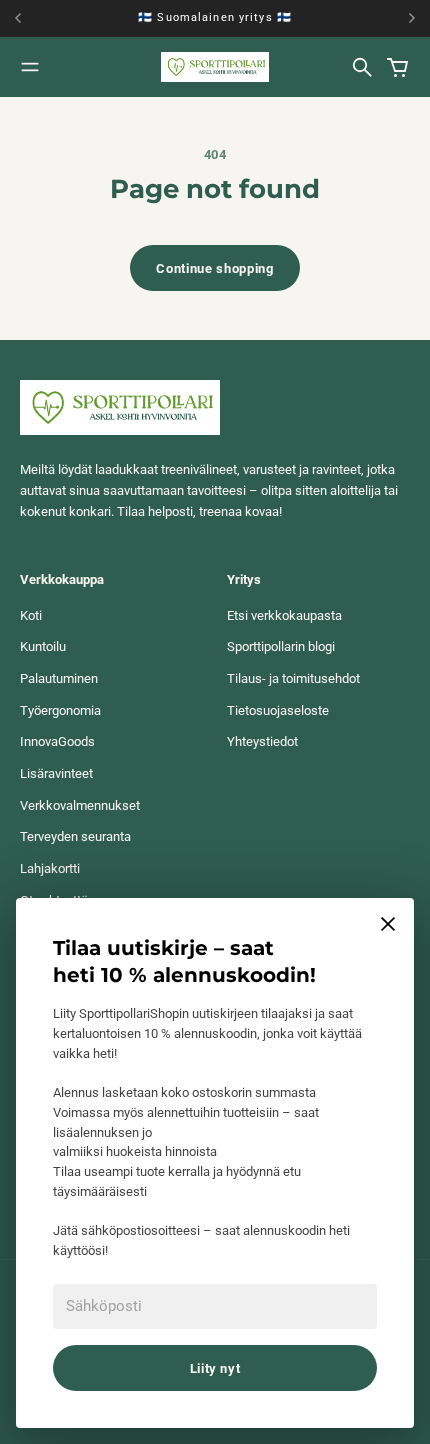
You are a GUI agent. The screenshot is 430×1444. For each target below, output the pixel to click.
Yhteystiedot (262, 741)
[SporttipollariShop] (215, 66)
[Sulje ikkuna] (388, 924)
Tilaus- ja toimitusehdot (293, 678)
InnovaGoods (57, 741)
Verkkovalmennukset (80, 805)
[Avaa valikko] (30, 67)
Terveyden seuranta (75, 836)
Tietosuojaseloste (278, 710)
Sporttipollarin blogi (281, 646)
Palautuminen (59, 678)
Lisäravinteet (56, 773)
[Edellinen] (23, 18)
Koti (31, 615)
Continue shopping (214, 268)
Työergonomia (60, 710)
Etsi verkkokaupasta (284, 615)
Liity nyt (215, 1368)
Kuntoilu (43, 646)
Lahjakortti (50, 868)
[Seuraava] (412, 18)
